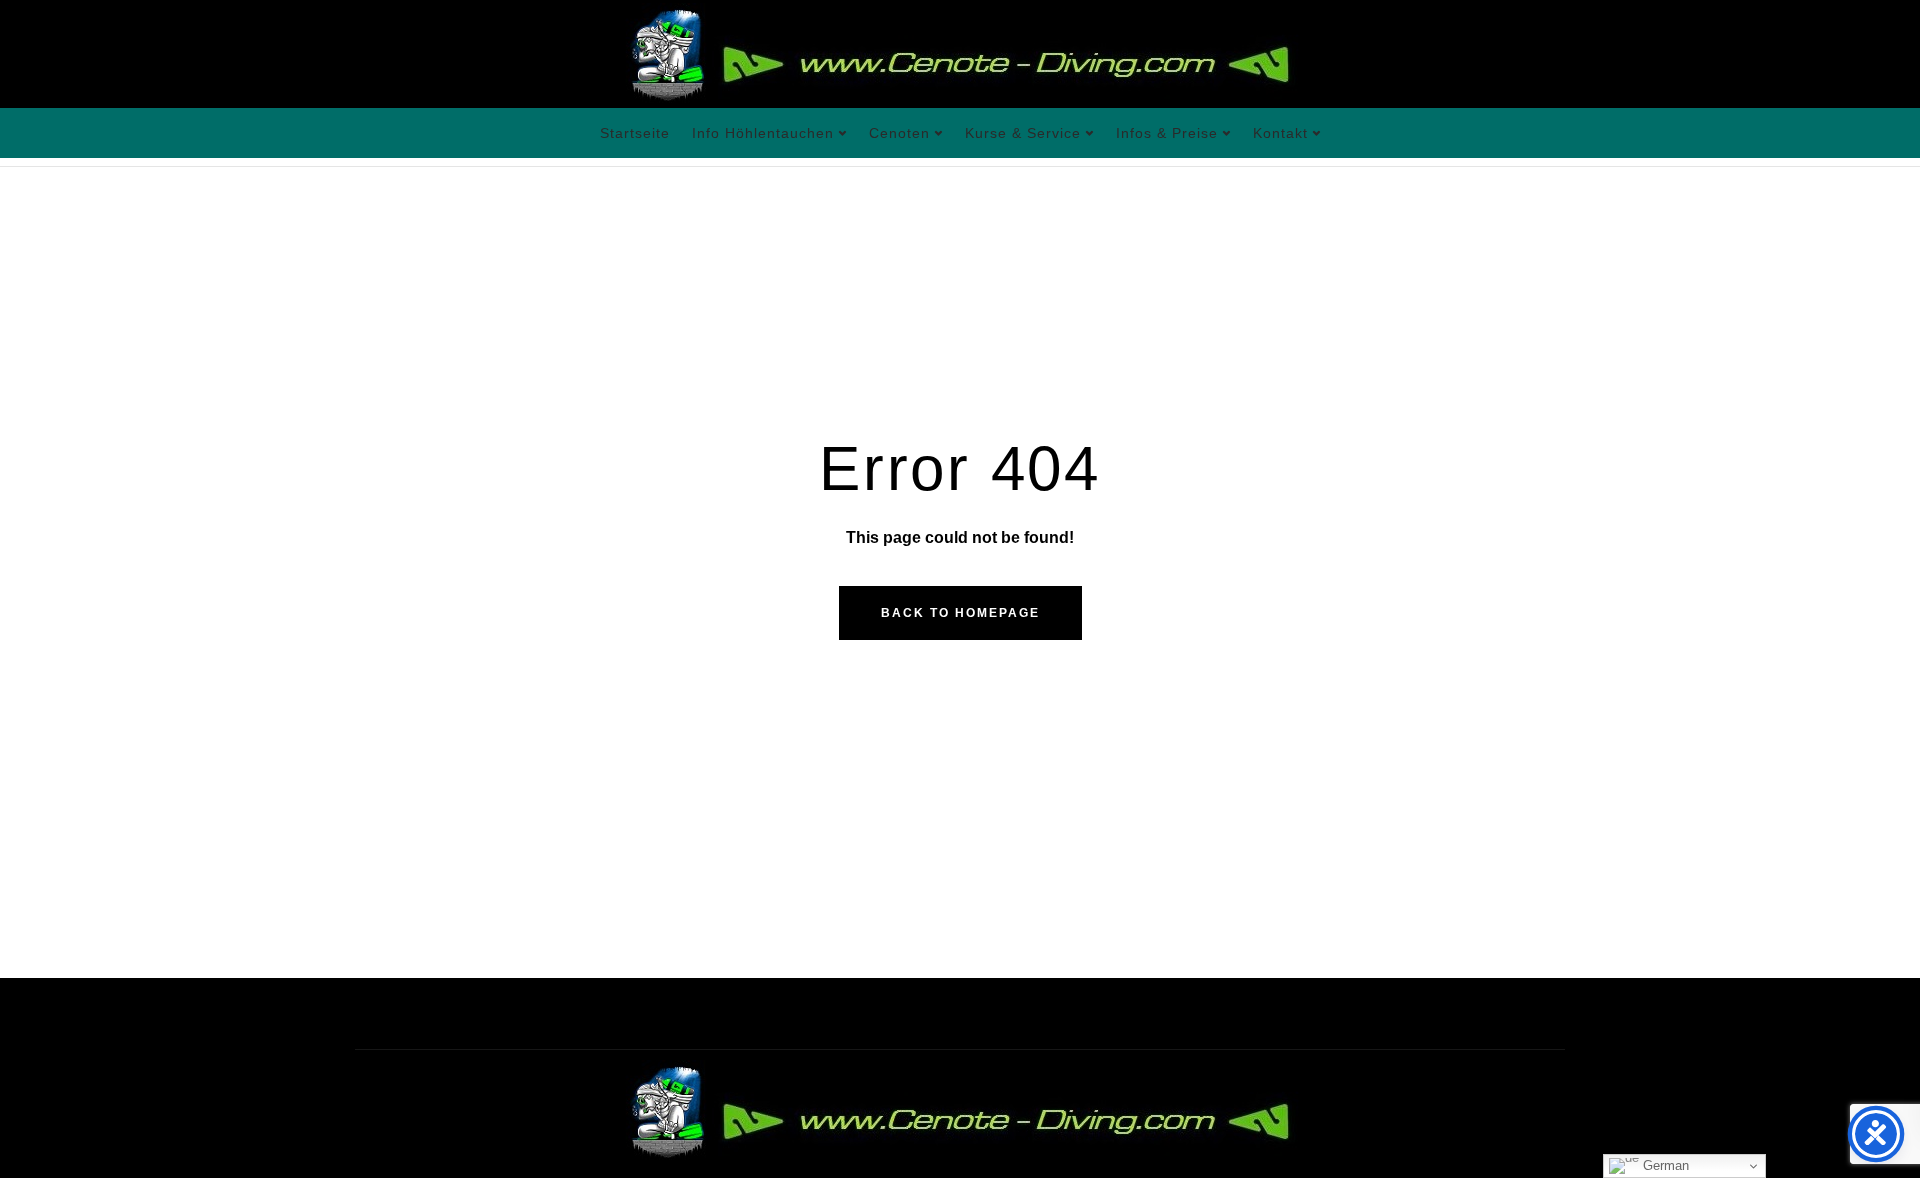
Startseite (635, 133)
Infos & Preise (1167, 133)
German (1664, 1165)
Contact (829, 1013)
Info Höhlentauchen (763, 133)
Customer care (708, 1013)
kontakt (1280, 133)
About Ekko (398, 1013)
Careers (506, 1013)
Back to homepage (960, 613)
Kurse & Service (1023, 133)
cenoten (899, 133)
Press (594, 1013)
